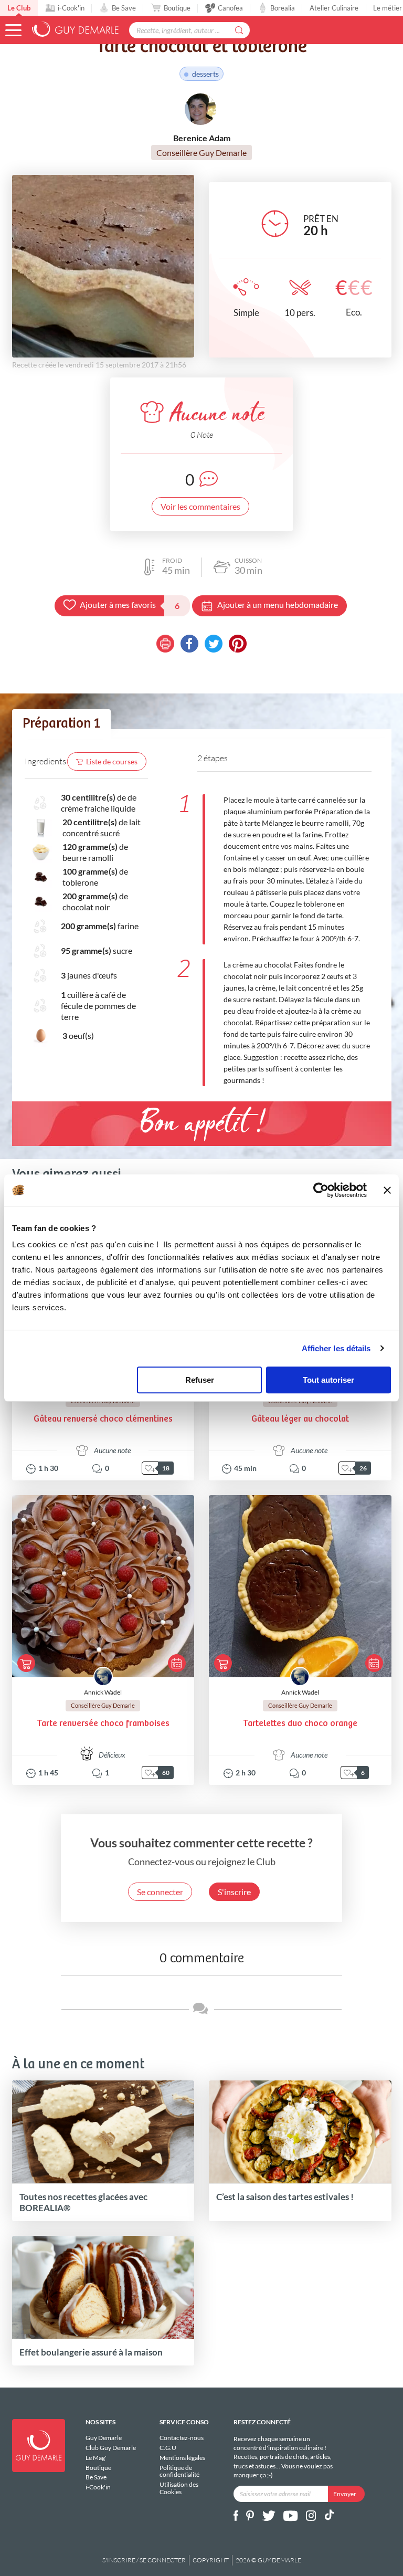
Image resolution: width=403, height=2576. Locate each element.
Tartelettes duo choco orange (300, 1724)
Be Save (124, 8)
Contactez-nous (182, 2438)
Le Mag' (96, 2458)
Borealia (283, 8)
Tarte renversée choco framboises (103, 1724)
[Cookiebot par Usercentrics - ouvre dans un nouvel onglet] (321, 1190)
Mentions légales (182, 2458)
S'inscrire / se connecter (144, 2560)
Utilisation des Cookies (179, 2488)
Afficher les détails (336, 1348)
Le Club (19, 8)
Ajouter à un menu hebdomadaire (278, 604)
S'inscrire (234, 1892)
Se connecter (160, 1892)
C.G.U (168, 2448)
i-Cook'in (71, 8)
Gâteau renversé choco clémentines (103, 1419)
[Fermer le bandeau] (387, 1190)
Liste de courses (112, 761)
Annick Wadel (103, 1692)
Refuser (200, 1380)
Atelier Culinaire (334, 8)
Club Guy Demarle (111, 2448)
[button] (13, 30)
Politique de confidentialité (179, 2471)
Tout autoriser (328, 1380)
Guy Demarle (104, 2438)
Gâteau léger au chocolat (300, 1419)
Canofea (230, 8)
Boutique (177, 8)
